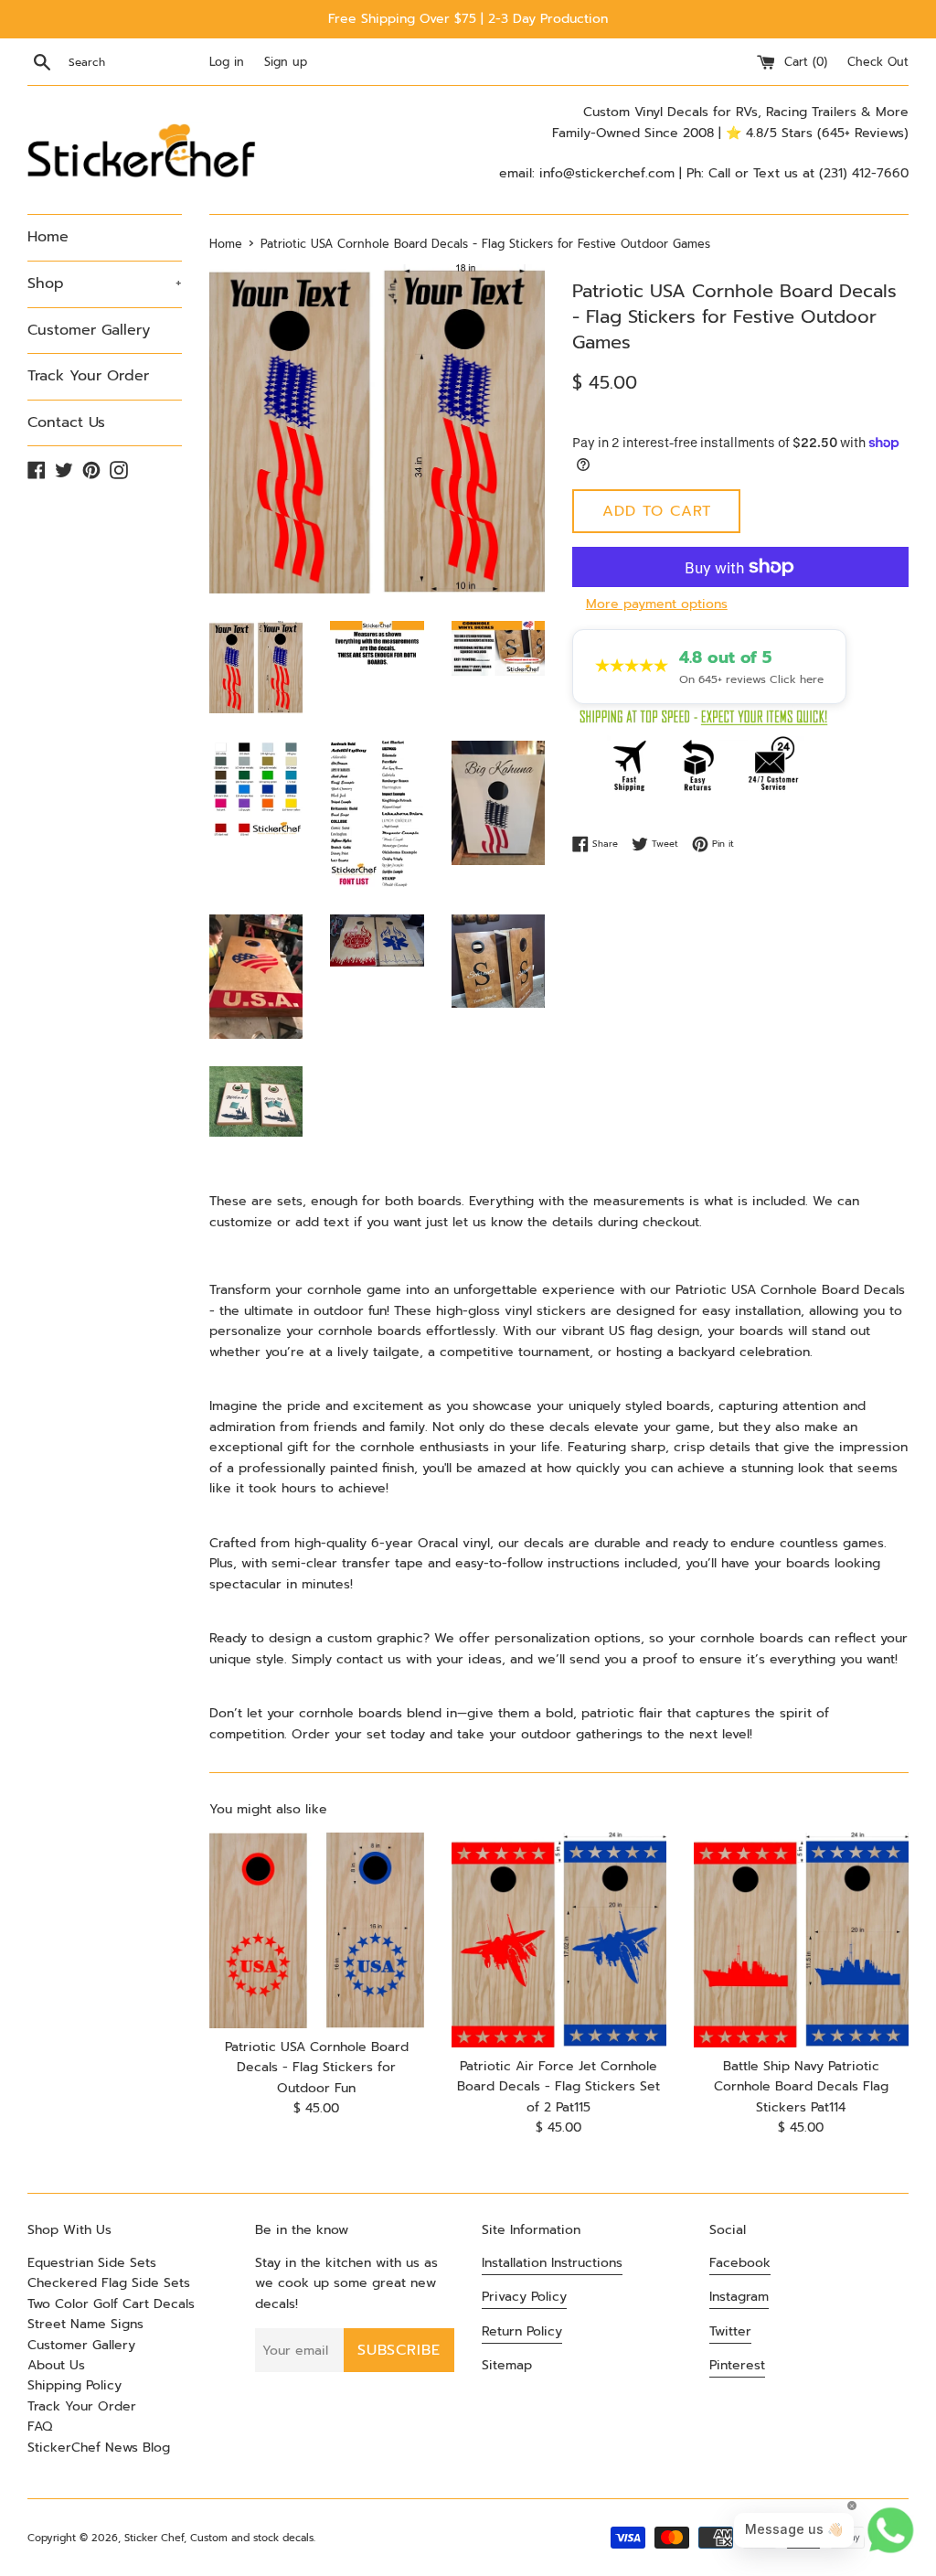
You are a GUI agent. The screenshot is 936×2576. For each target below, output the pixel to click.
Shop (105, 283)
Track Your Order (88, 376)
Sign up (286, 62)
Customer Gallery (89, 330)
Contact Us (66, 422)
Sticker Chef (154, 2538)
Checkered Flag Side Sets (109, 2283)
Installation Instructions (552, 2263)
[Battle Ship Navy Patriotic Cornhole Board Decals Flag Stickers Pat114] (801, 1940)
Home (48, 237)
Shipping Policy (74, 2385)
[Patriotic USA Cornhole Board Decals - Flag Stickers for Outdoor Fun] (317, 1930)
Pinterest (737, 2365)
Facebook (740, 2263)
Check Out (878, 62)
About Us (56, 2365)
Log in (227, 62)
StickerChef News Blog (99, 2448)
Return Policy (522, 2331)
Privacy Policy (524, 2297)
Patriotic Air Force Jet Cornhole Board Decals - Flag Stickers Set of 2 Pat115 (558, 2087)
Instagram (739, 2297)
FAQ (40, 2426)
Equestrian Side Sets (92, 2263)
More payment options (657, 604)
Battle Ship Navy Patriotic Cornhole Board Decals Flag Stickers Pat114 (801, 2087)
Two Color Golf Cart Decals (111, 2304)
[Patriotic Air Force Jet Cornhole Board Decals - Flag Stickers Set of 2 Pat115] (559, 1940)
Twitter (730, 2331)
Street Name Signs (85, 2324)
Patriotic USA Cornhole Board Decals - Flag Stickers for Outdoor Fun (317, 2068)
